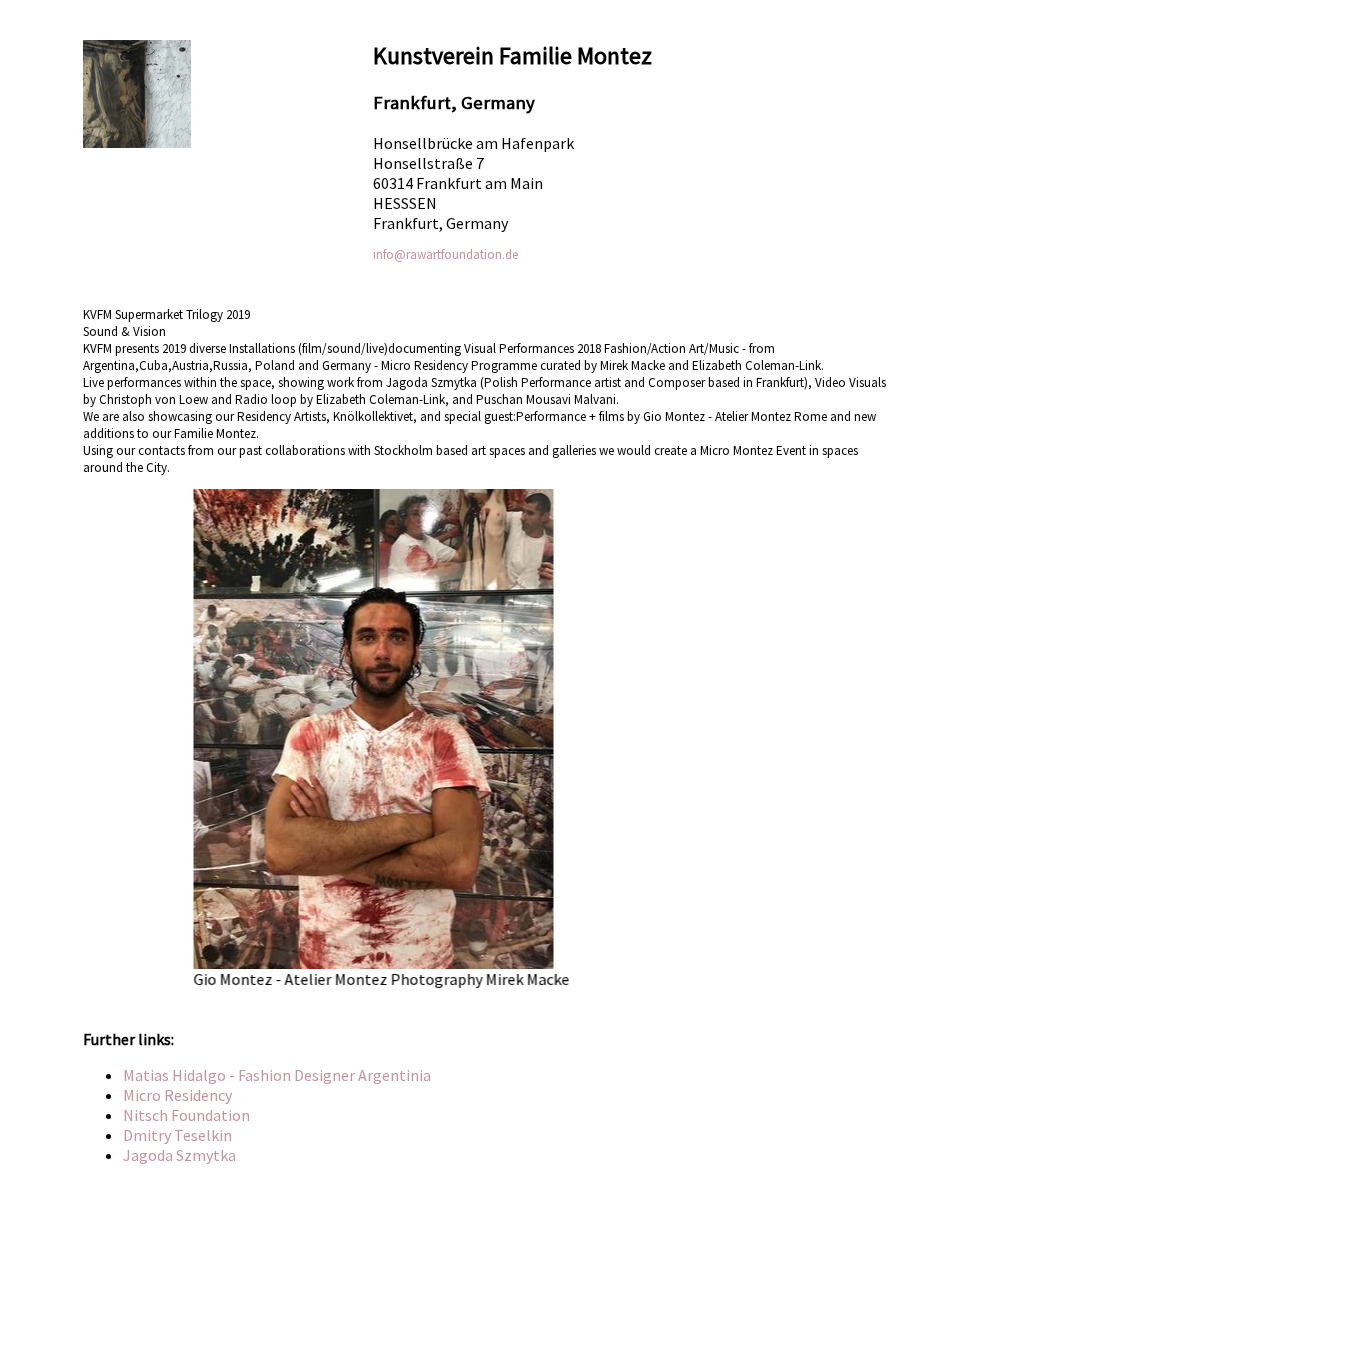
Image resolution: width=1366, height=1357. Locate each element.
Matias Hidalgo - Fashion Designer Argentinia (277, 1075)
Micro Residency (177, 1095)
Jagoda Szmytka (179, 1155)
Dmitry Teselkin (177, 1135)
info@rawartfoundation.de (445, 254)
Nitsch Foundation (186, 1115)
